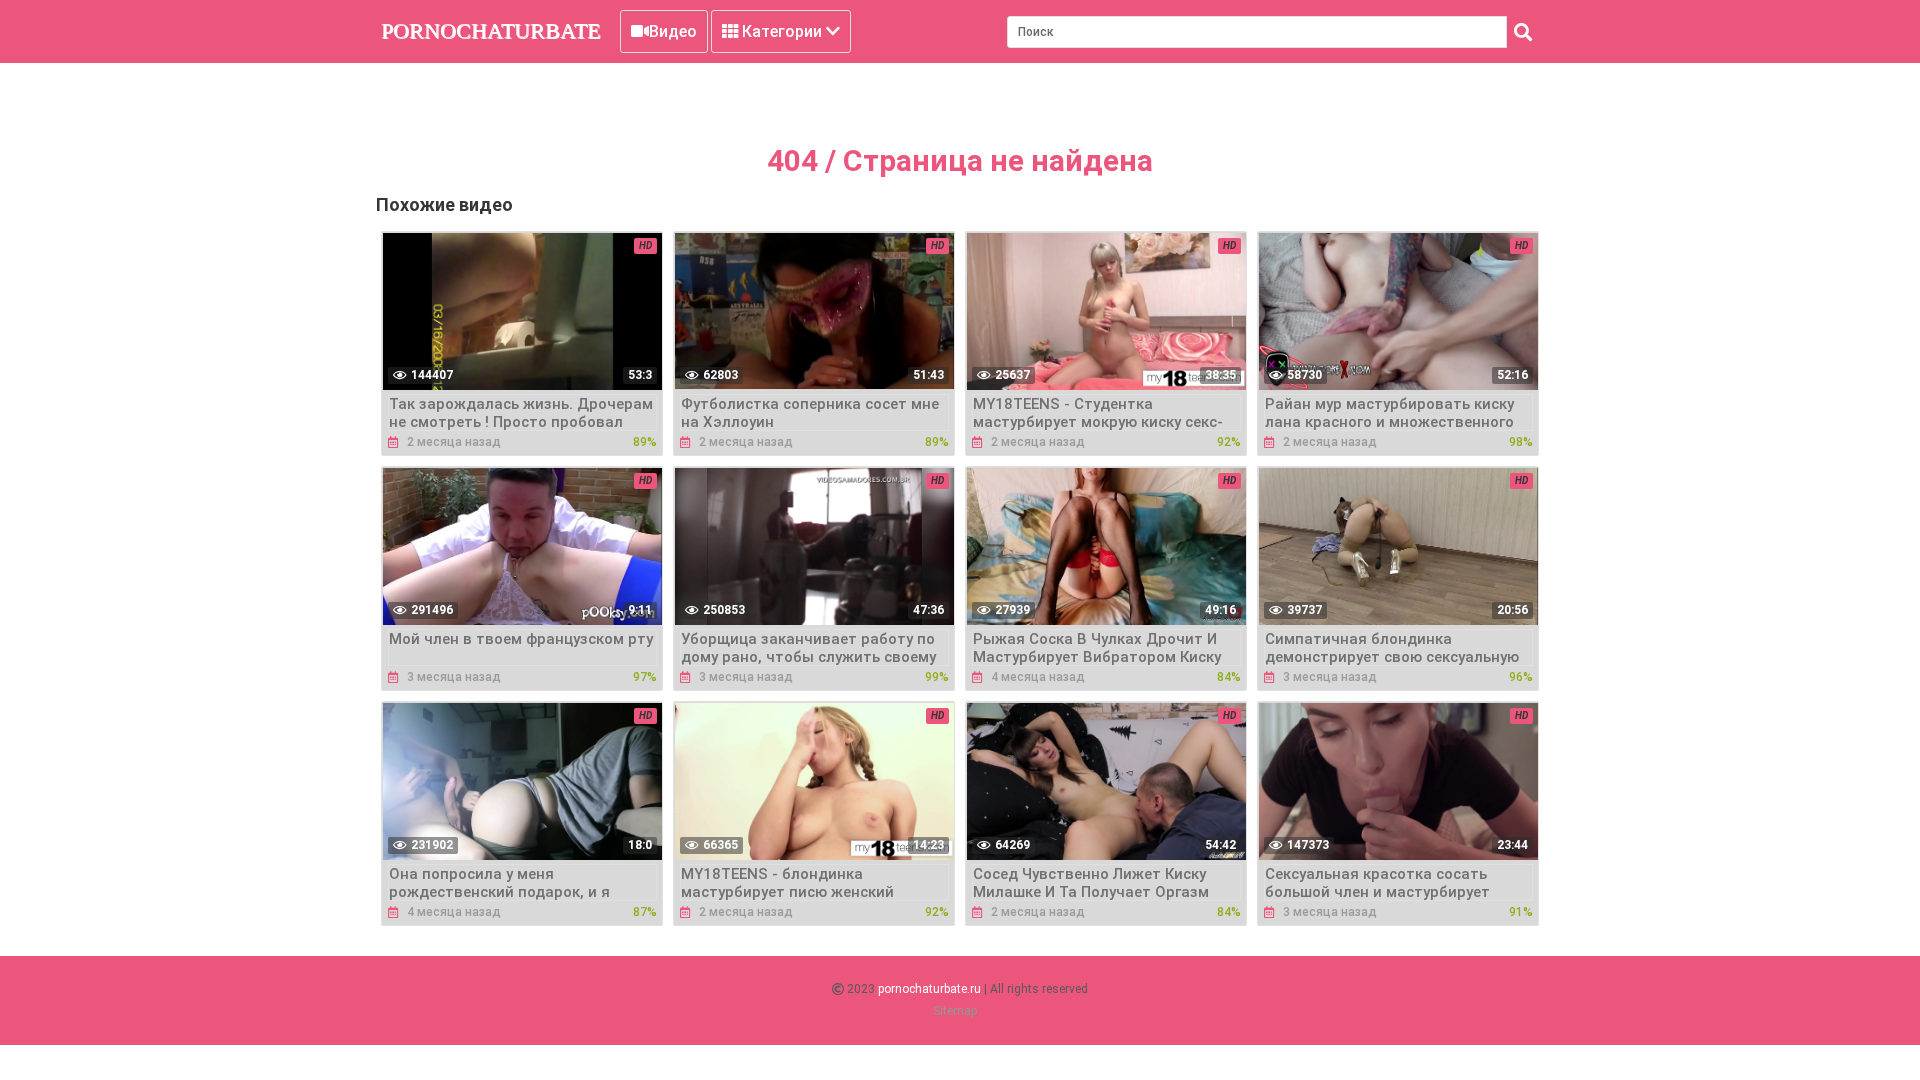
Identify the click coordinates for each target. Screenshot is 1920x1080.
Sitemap (955, 1011)
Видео (673, 31)
